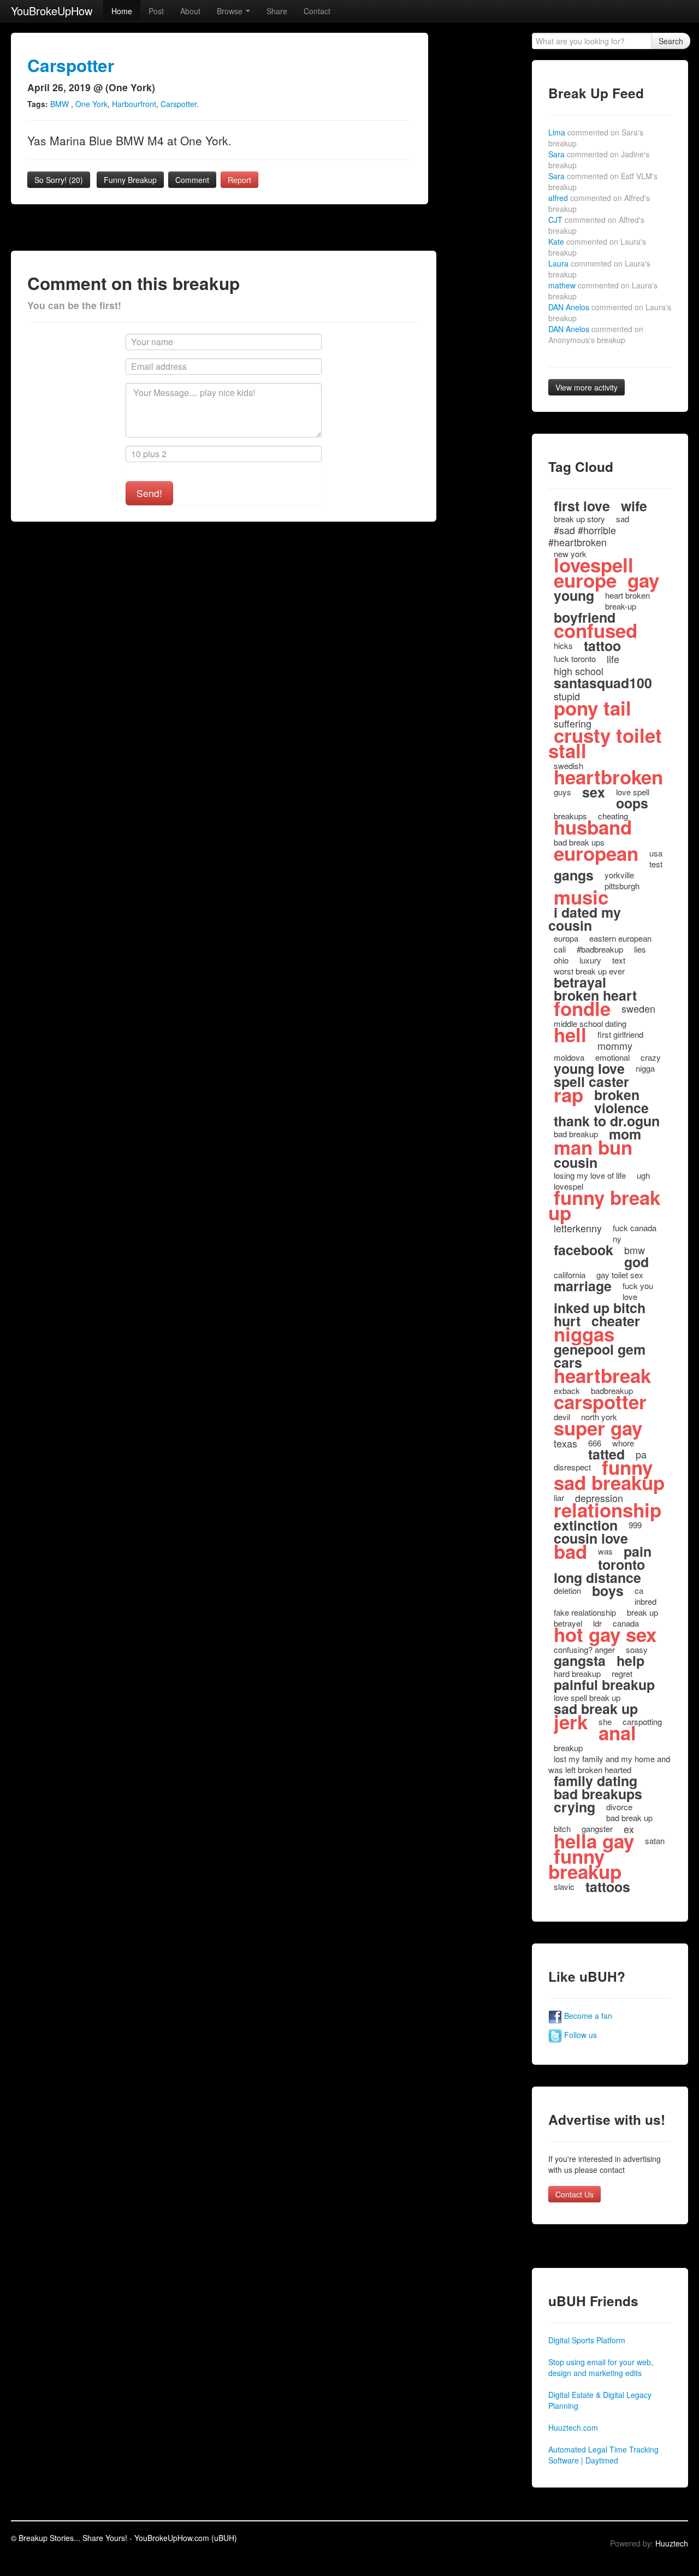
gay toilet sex (620, 1275)
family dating (596, 1781)
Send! (149, 493)
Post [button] (156, 11)
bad (570, 1551)
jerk (571, 1722)
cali (560, 949)
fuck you (638, 1286)
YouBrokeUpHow (52, 11)
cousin (576, 1162)
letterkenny (578, 1228)
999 (635, 1525)
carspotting (642, 1721)
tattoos (608, 1887)
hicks (563, 645)
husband (593, 827)
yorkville (619, 875)
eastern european (620, 938)
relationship (608, 1510)
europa (566, 938)
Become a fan (587, 2016)
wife (634, 506)
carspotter (600, 1402)
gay (643, 580)
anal (617, 1733)
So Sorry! (59, 180)
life (613, 659)
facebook (584, 1250)
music (581, 897)
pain (638, 1551)
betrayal (580, 982)
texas (565, 1443)
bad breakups (598, 1794)
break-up (621, 606)
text (619, 960)
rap (568, 1095)
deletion (567, 1590)
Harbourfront (134, 104)
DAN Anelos (596, 334)
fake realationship (585, 1612)
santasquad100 (603, 683)
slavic (564, 1886)
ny (617, 1239)
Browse (231, 11)
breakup (568, 1748)
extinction (586, 1525)
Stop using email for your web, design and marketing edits (601, 2367)
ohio (561, 960)
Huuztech (672, 2543)
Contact (317, 11)
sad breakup (609, 1482)
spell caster (591, 1082)
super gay (598, 1428)
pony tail (593, 708)
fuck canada (635, 1228)
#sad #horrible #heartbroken (582, 536)
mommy (615, 1045)
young (574, 595)
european (596, 853)
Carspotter (71, 65)
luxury (590, 960)
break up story (579, 519)
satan (655, 1841)
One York (91, 104)
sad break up (596, 1709)
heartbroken (608, 777)
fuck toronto (575, 658)
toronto (621, 1564)
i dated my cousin (585, 919)
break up (642, 1612)
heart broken (627, 595)
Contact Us (574, 2194)
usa (656, 853)
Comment (192, 180)
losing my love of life (590, 1175)
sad (623, 519)
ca (639, 1590)
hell (570, 1035)
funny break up (604, 1205)
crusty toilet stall (605, 743)
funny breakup (585, 1864)
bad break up (629, 1818)
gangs (574, 875)
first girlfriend (620, 1034)
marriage (583, 1286)
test (656, 864)
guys (562, 792)
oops (632, 803)
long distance (597, 1577)
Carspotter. (180, 104)
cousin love (591, 1538)
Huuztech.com (573, 2427)
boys (608, 1591)
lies (640, 949)
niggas (584, 1334)
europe (585, 580)
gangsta (580, 1661)
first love (582, 506)
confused (596, 630)
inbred (645, 1601)
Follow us (579, 2035)
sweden (638, 1008)
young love (589, 1068)
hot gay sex (605, 1634)
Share (277, 11)
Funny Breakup (130, 180)
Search (671, 41)
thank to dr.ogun (607, 1121)
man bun (593, 1147)
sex (594, 792)
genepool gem (600, 1349)
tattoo (602, 646)
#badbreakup (600, 949)
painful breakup (604, 1685)
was (605, 1551)
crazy (651, 1057)
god (636, 1262)
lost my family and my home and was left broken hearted (609, 1764)
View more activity (587, 387)
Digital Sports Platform (587, 2340)
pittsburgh (622, 886)
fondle (582, 1008)
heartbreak (602, 1375)
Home (122, 11)
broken (617, 1095)
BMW (61, 104)
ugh (643, 1175)
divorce (619, 1807)
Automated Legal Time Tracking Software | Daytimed (603, 2455)
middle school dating (590, 1023)
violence (621, 1108)
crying (574, 1807)
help (630, 1661)
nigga (645, 1068)
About (190, 11)
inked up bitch (600, 1308)
